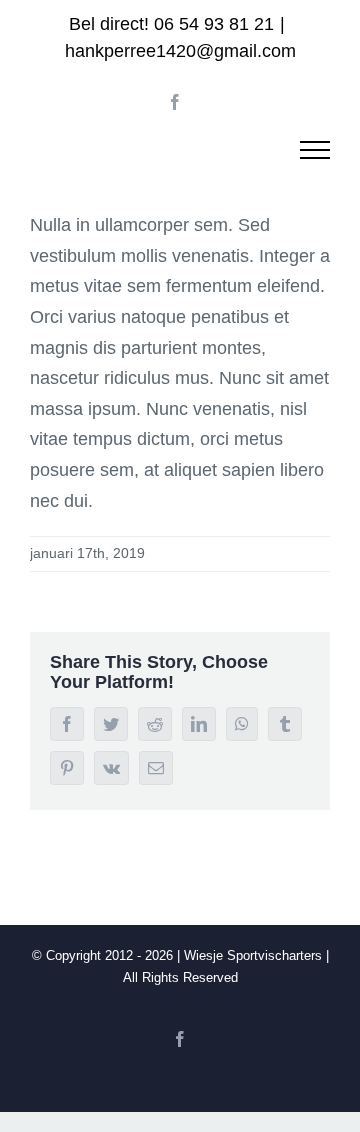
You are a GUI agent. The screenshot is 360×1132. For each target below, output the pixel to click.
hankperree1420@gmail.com (180, 51)
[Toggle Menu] (315, 150)
